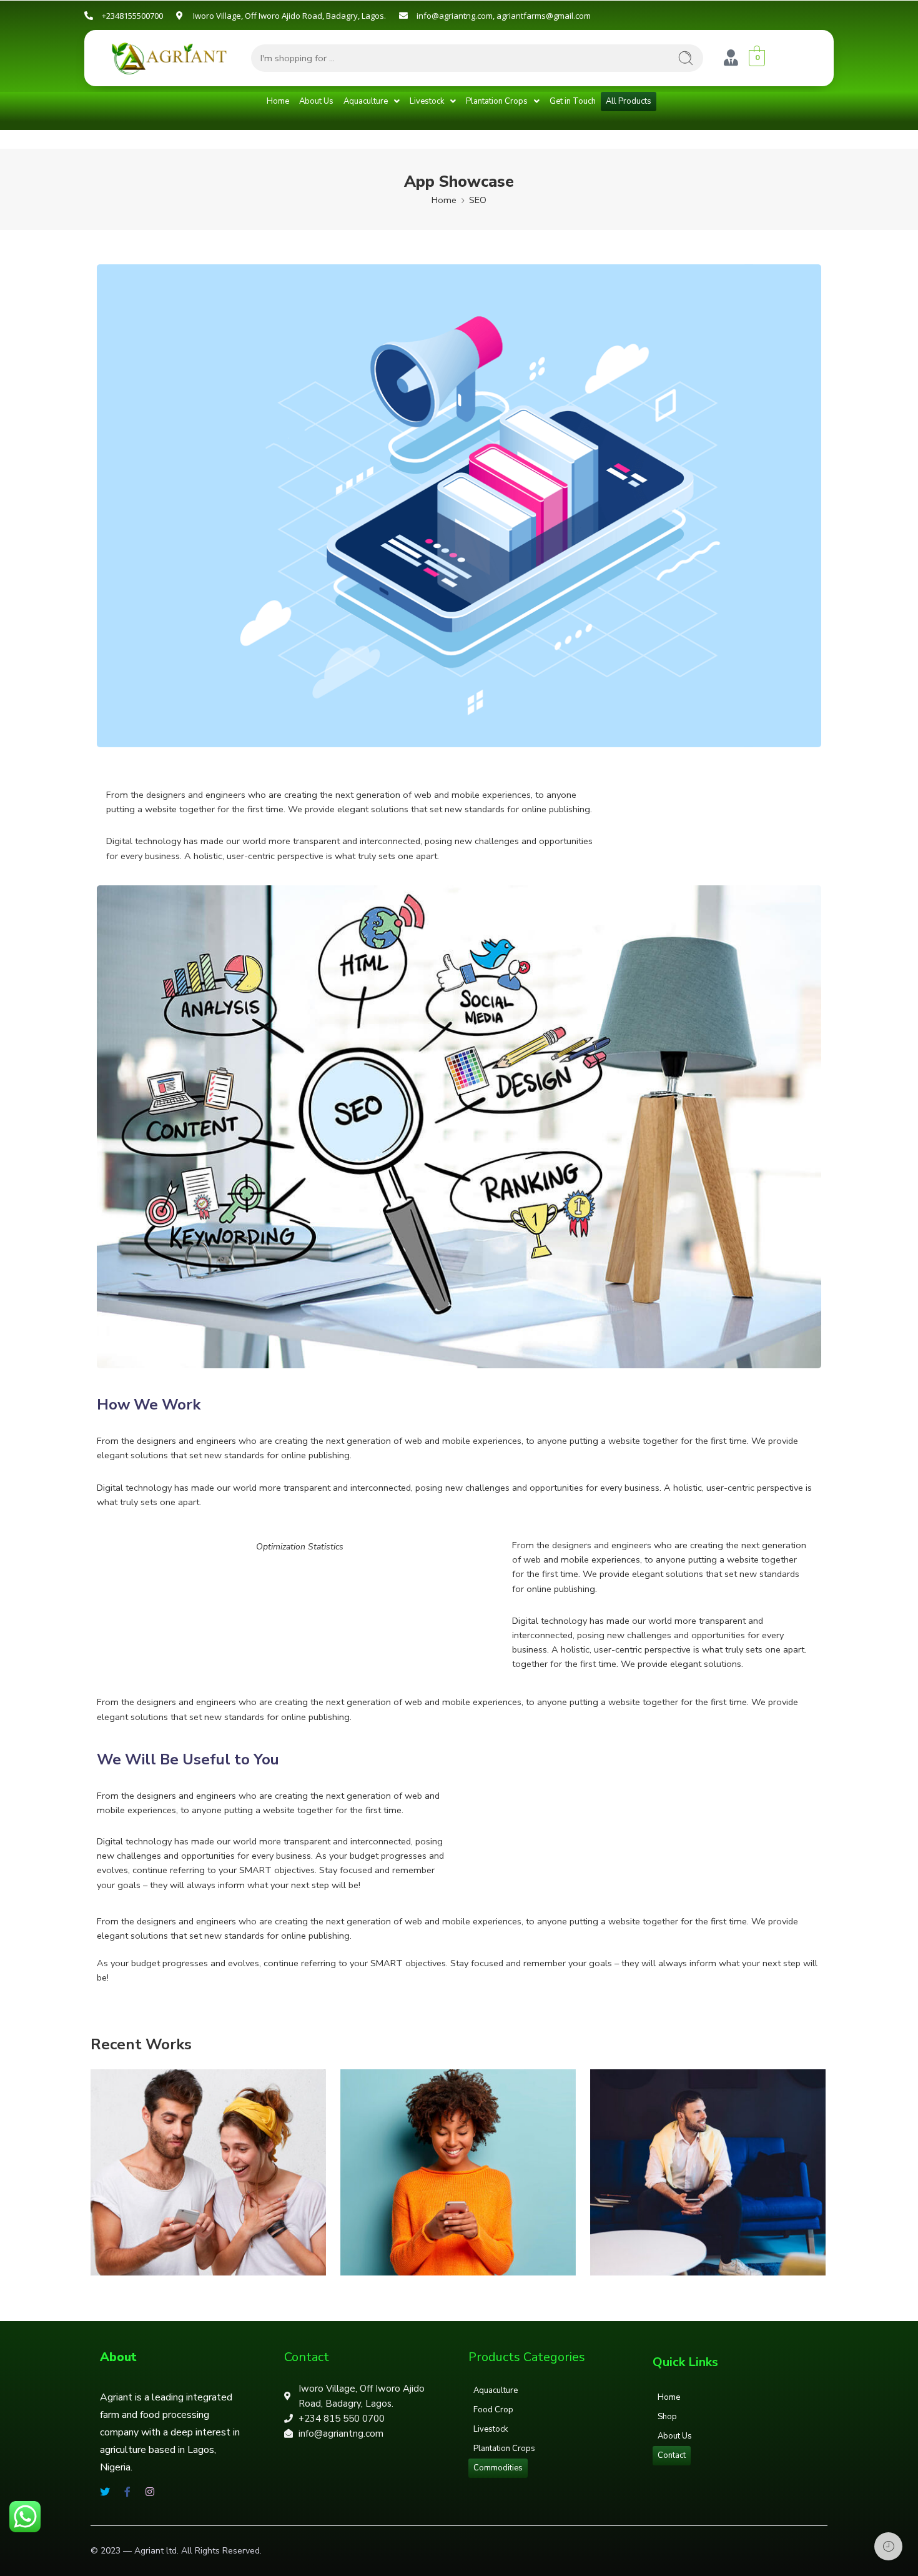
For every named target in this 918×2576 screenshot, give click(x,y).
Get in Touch (573, 101)
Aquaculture (366, 101)
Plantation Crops (497, 101)
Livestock (427, 101)
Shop (667, 2417)
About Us (316, 101)
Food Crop (493, 2410)
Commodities (498, 2468)
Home (278, 101)
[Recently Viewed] (888, 2546)
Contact (672, 2455)
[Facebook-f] (127, 2492)
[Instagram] (150, 2492)
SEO (478, 200)
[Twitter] (105, 2492)
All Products (629, 101)
